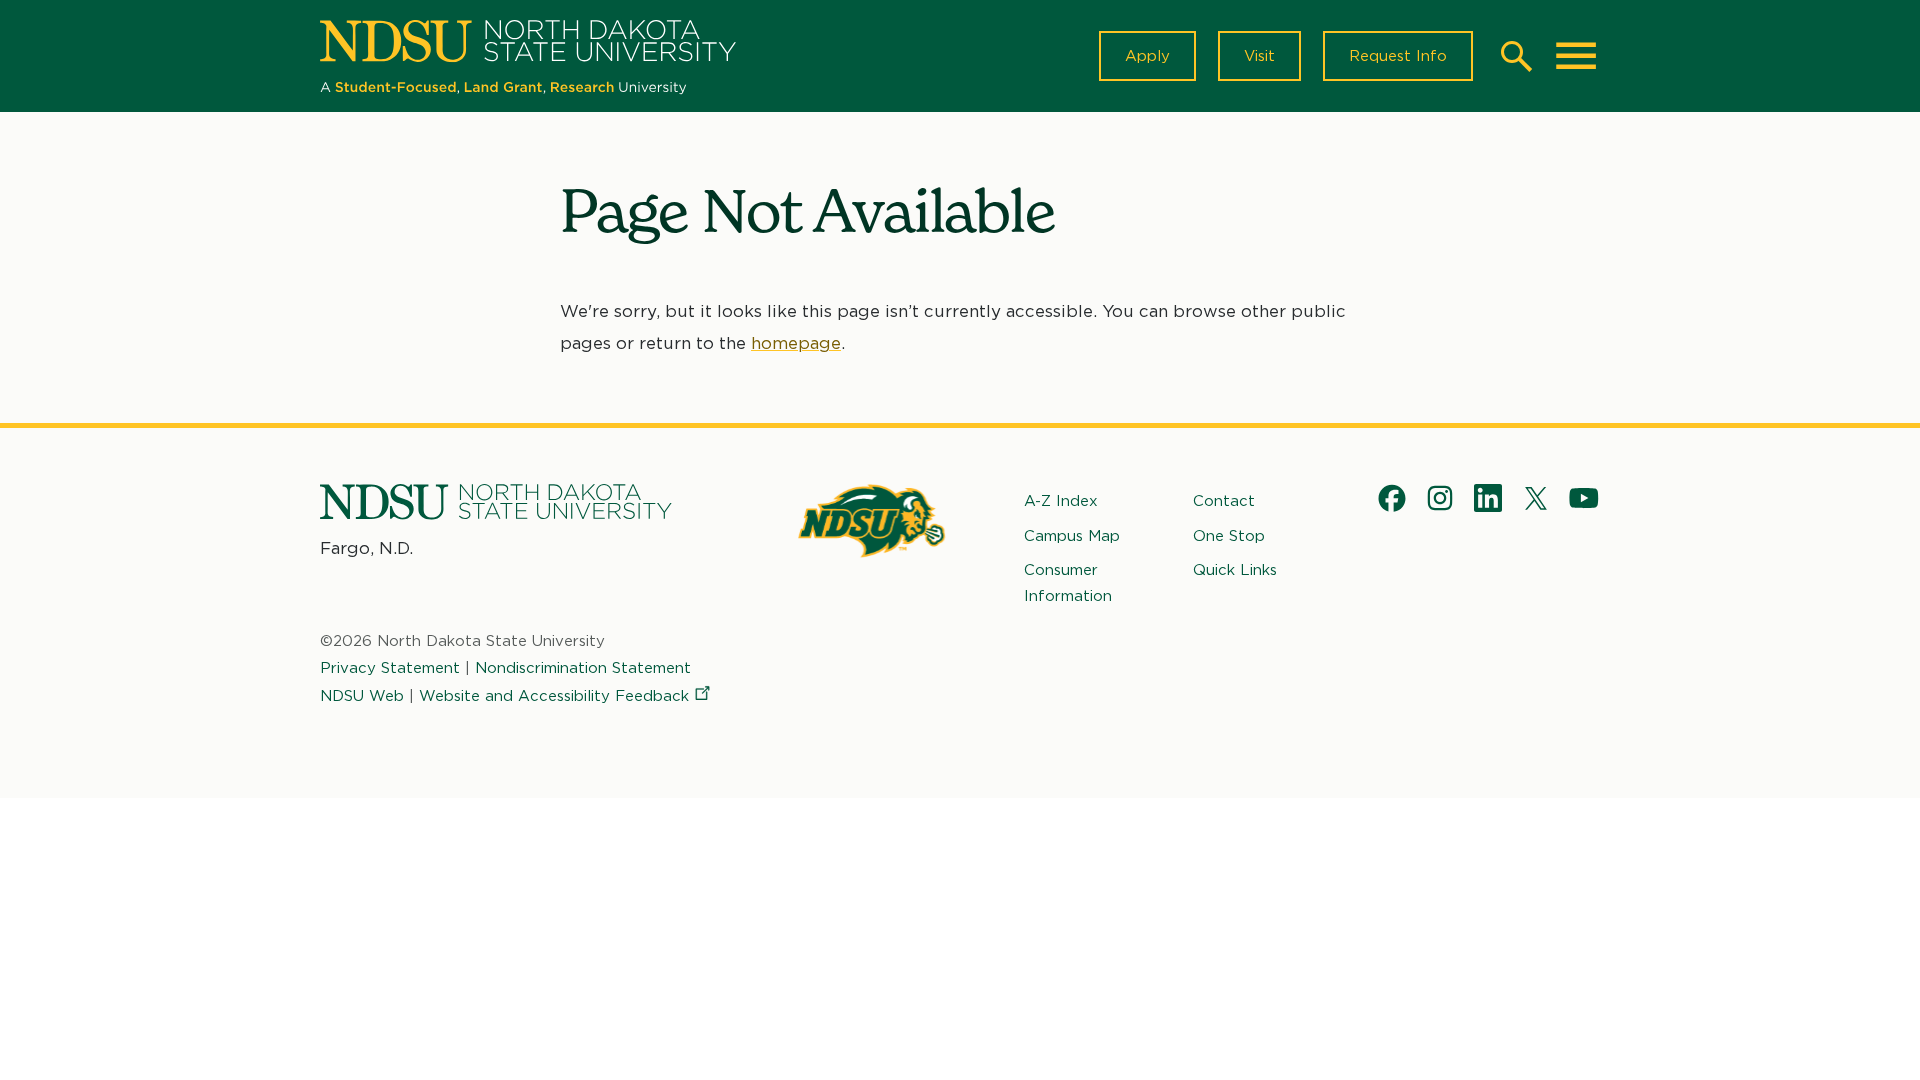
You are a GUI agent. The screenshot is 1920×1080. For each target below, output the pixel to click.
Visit (1259, 56)
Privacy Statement (390, 668)
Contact (1224, 501)
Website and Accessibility (554, 696)
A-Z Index (1061, 501)
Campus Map (1072, 536)
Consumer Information (1068, 583)
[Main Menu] (1576, 56)
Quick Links (1235, 570)
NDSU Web (362, 696)
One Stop (1229, 536)
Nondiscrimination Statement (583, 668)
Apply (1147, 56)
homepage (796, 343)
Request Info (1398, 56)
